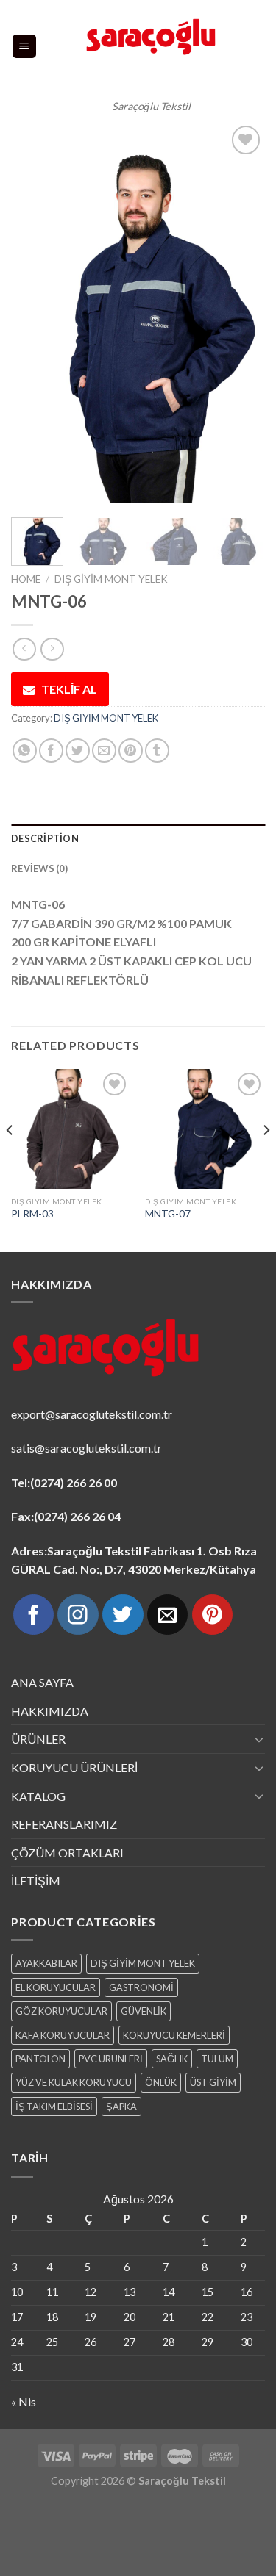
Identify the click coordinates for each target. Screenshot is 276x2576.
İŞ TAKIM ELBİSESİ (54, 2107)
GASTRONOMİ (141, 1987)
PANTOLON (40, 2059)
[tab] (138, 838)
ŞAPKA (121, 2107)
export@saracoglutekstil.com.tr (92, 1414)
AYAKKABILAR (46, 1963)
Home (26, 579)
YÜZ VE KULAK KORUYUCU (74, 2082)
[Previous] (35, 312)
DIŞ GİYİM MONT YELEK (111, 579)
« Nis (24, 2401)
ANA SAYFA (42, 1682)
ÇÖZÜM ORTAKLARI (67, 1853)
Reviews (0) (39, 868)
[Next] (241, 312)
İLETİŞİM (36, 1881)
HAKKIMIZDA (50, 1711)
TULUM (217, 2059)
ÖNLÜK (161, 2082)
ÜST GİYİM (213, 2082)
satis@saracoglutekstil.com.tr (86, 1448)
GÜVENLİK (144, 2011)
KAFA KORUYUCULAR (63, 2035)
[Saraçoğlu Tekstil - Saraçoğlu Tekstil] (151, 46)
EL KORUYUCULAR (56, 1987)
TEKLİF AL (69, 689)
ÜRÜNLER (38, 1739)
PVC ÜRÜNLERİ (111, 2059)
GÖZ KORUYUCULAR (61, 2011)
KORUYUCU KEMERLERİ (174, 2035)
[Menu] (25, 47)
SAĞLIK (172, 2059)
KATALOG (38, 1796)
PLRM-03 (32, 1214)
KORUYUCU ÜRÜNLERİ (74, 1767)
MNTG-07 (168, 1214)
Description (45, 838)
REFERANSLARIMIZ (64, 1824)
